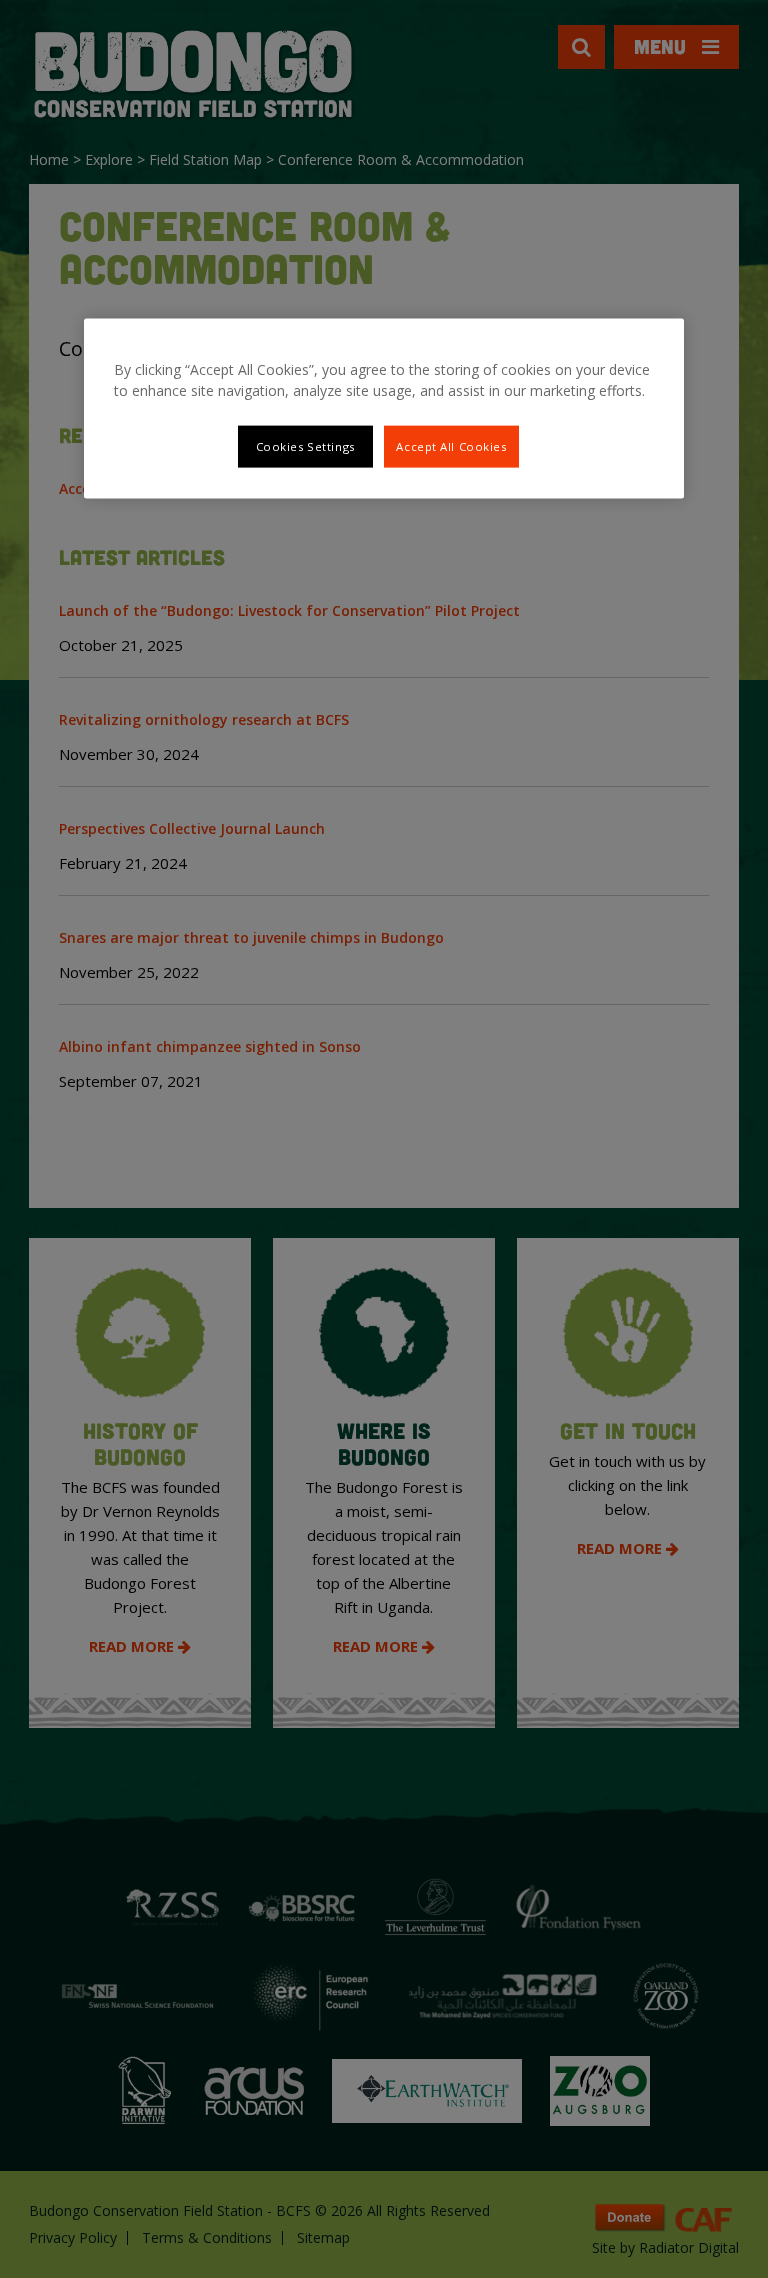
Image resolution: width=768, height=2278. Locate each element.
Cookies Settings (305, 445)
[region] (384, 408)
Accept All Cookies (451, 445)
